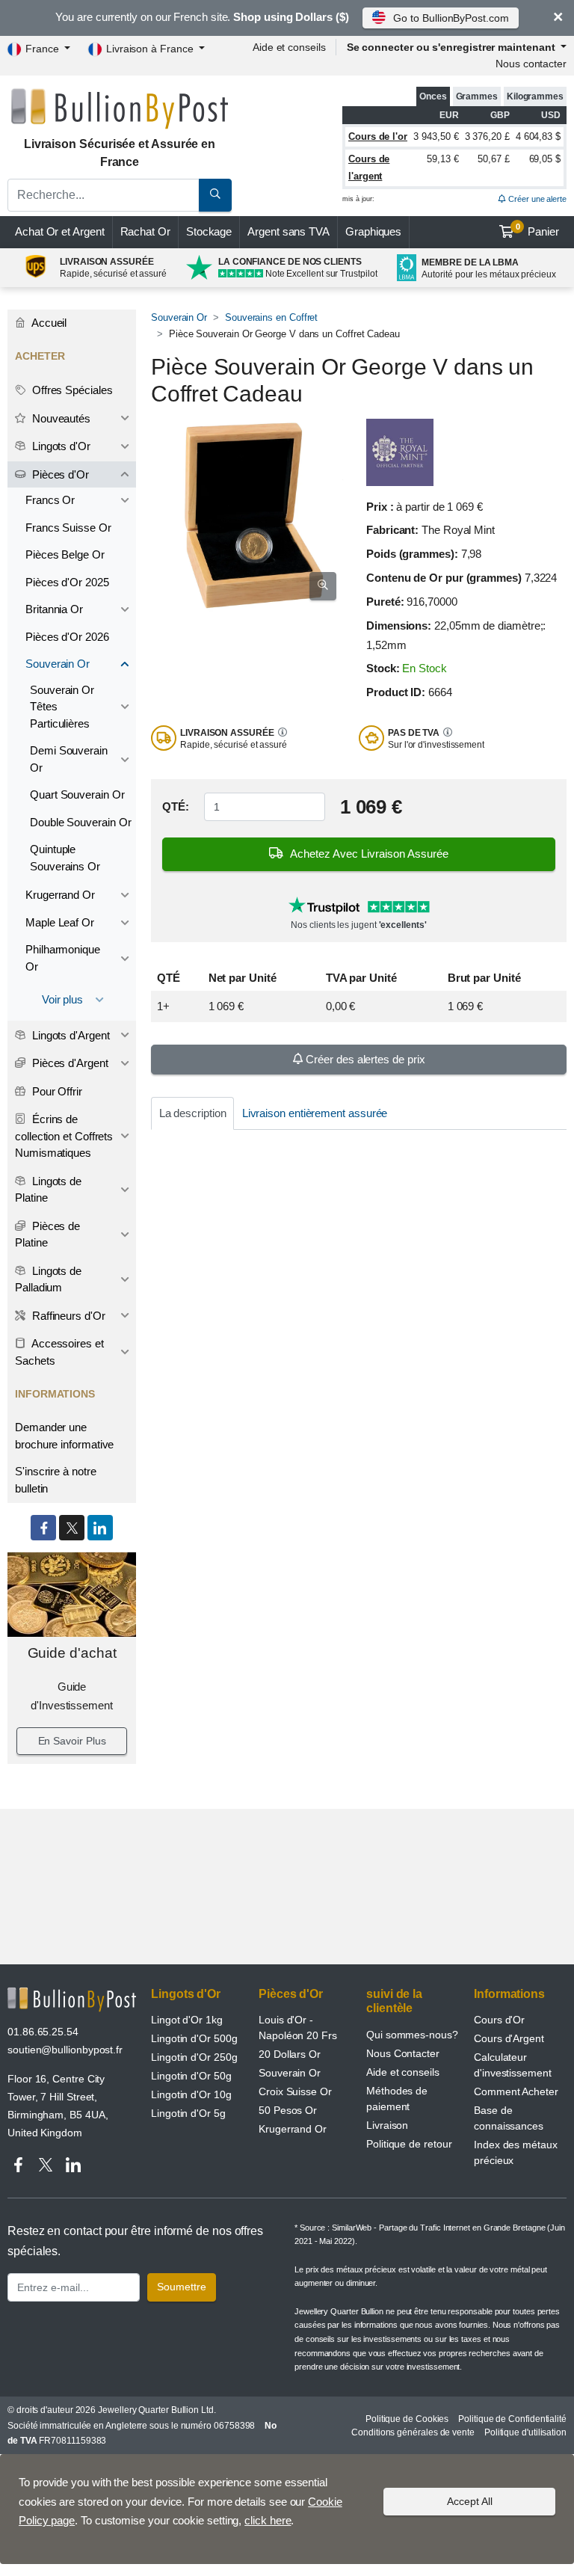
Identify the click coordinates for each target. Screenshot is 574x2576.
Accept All (470, 2501)
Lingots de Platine (48, 1190)
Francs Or (50, 500)
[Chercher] (215, 195)
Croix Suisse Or (295, 2091)
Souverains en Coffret (271, 317)
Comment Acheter (516, 2091)
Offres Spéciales (71, 390)
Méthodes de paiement (397, 2099)
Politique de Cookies (407, 2419)
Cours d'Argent (509, 2038)
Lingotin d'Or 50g (191, 2076)
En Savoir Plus (72, 1741)
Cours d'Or (499, 2020)
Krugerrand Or (60, 895)
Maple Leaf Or (60, 922)
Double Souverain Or (80, 822)
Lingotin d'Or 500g (194, 2038)
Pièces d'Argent (69, 1063)
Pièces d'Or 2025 (67, 582)
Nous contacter (531, 64)
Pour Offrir (56, 1091)
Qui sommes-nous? (412, 2035)
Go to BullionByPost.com (451, 18)
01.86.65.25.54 (43, 2032)
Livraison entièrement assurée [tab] (315, 1113)
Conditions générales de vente (413, 2432)
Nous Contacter (403, 2053)
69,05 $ (545, 159)
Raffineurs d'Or (67, 1316)
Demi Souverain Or (69, 759)
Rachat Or (145, 231)
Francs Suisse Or (68, 528)
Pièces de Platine (47, 1235)
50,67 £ (493, 159)
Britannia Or (54, 609)
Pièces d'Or (59, 474)
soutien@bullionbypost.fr (65, 2050)
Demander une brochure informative (64, 1436)
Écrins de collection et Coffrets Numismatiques (64, 1136)
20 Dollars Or (290, 2054)
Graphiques (373, 231)
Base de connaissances (509, 2118)
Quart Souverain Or (77, 794)
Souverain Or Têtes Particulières (62, 707)
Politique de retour (409, 2144)
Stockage (209, 231)
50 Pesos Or (288, 2110)
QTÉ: (176, 806)
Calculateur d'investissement (513, 2065)
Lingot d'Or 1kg (187, 2020)
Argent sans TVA (288, 231)
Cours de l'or (378, 136)
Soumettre (182, 2287)
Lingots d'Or (60, 446)
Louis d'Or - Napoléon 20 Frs (298, 2028)
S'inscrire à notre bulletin (56, 1480)
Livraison (387, 2125)
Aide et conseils (289, 47)
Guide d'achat (72, 1653)
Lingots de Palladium (48, 1279)
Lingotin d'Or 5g (188, 2113)
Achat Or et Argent (60, 231)
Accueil (48, 323)
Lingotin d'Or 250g (194, 2057)
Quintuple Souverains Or (65, 858)
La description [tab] (193, 1113)
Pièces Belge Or (65, 554)
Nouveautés (60, 418)
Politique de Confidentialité (512, 2419)
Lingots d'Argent (70, 1035)
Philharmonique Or (63, 958)
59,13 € (442, 159)
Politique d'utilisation (525, 2432)
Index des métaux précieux (516, 2152)
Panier (538, 230)
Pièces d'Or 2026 (67, 637)
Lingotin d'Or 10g (191, 2094)
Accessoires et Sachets (59, 1352)
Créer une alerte (536, 199)
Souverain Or (179, 317)
